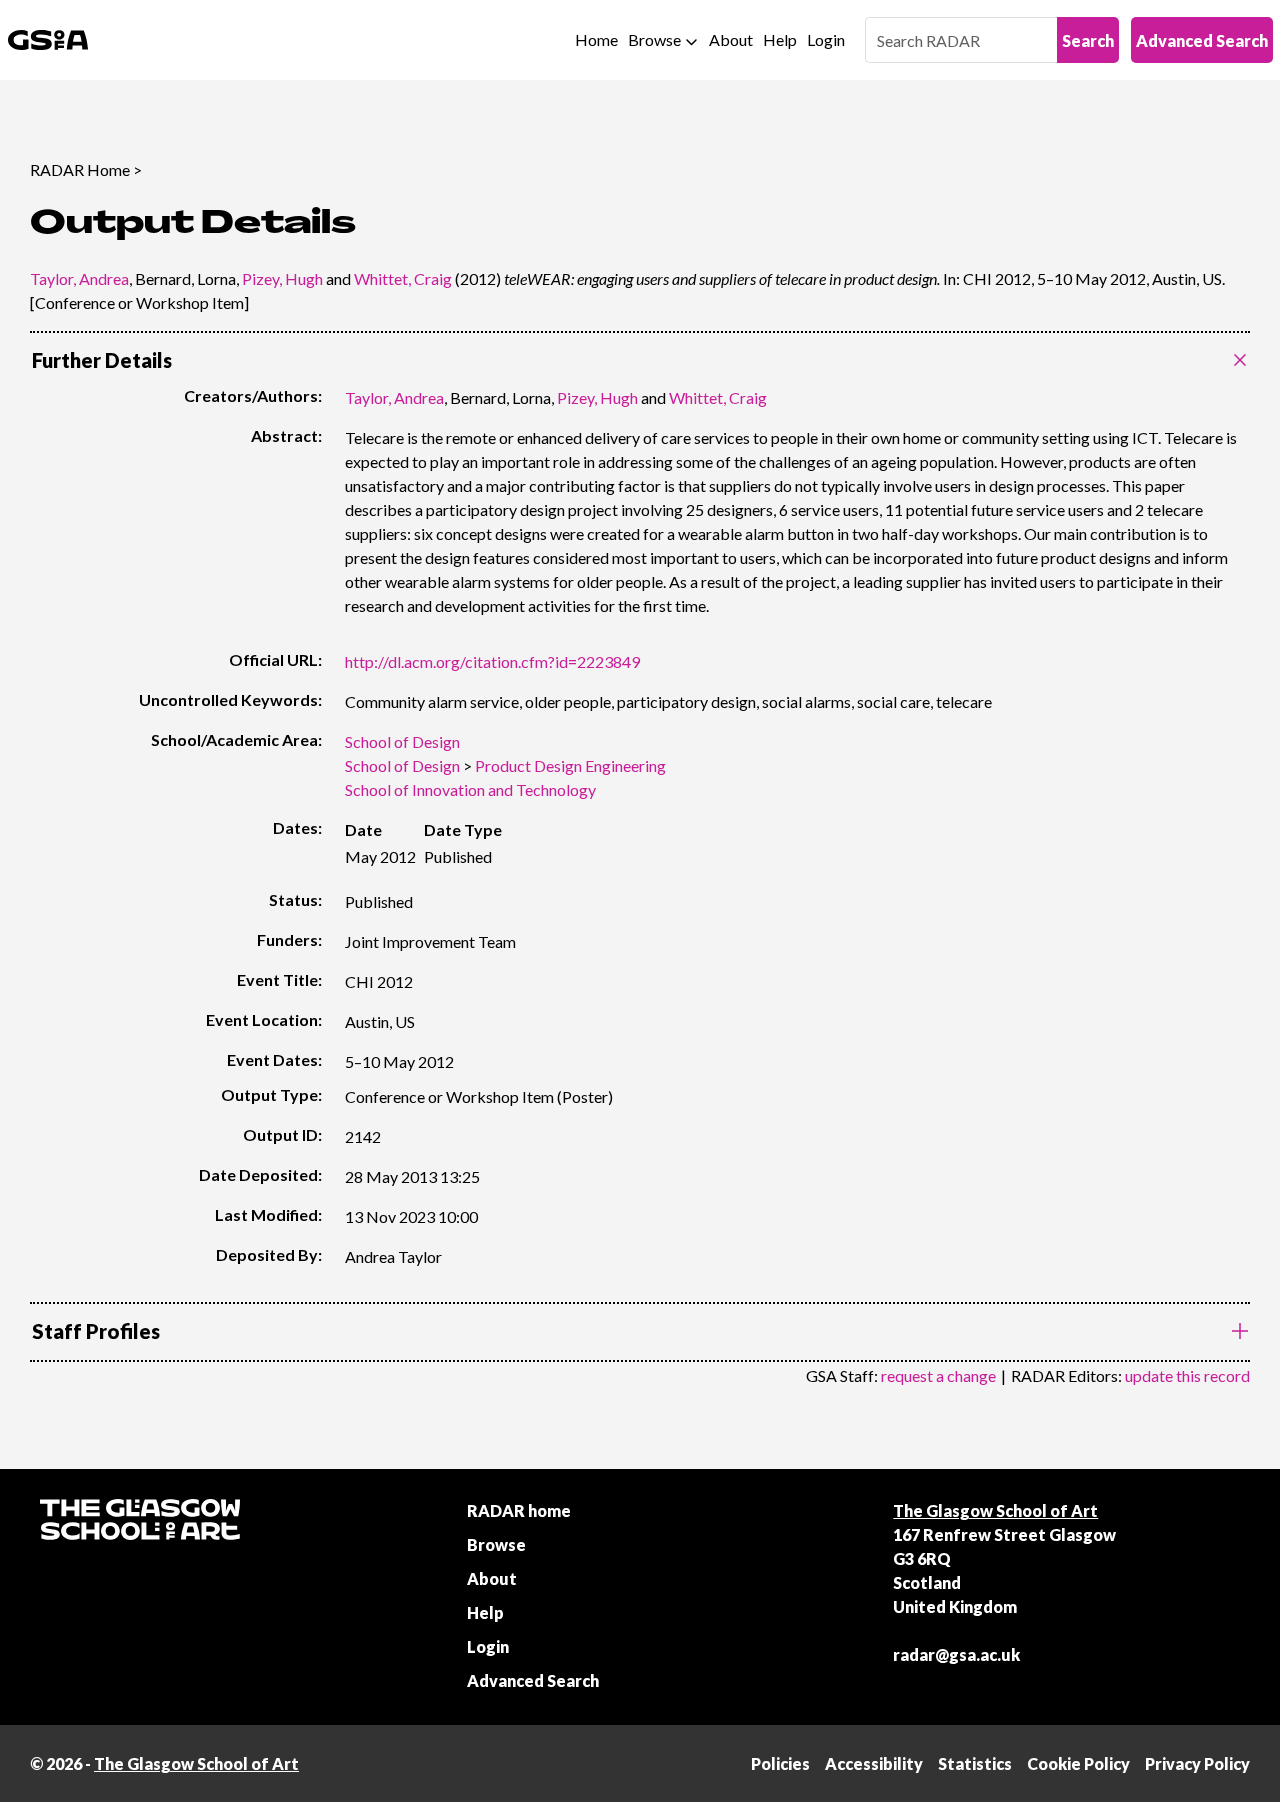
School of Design (402, 741)
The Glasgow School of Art (995, 1510)
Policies (780, 1763)
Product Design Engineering (570, 765)
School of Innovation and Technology (470, 789)
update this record (1187, 1375)
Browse (654, 39)
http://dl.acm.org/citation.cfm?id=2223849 (492, 661)
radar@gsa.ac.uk (956, 1654)
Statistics (975, 1763)
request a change (938, 1375)
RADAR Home (80, 169)
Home (596, 39)
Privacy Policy (1197, 1763)
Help (780, 39)
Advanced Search (1202, 40)
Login (826, 39)
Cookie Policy (1078, 1763)
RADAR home (519, 1510)
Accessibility (874, 1763)
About (731, 39)
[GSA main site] (48, 40)
